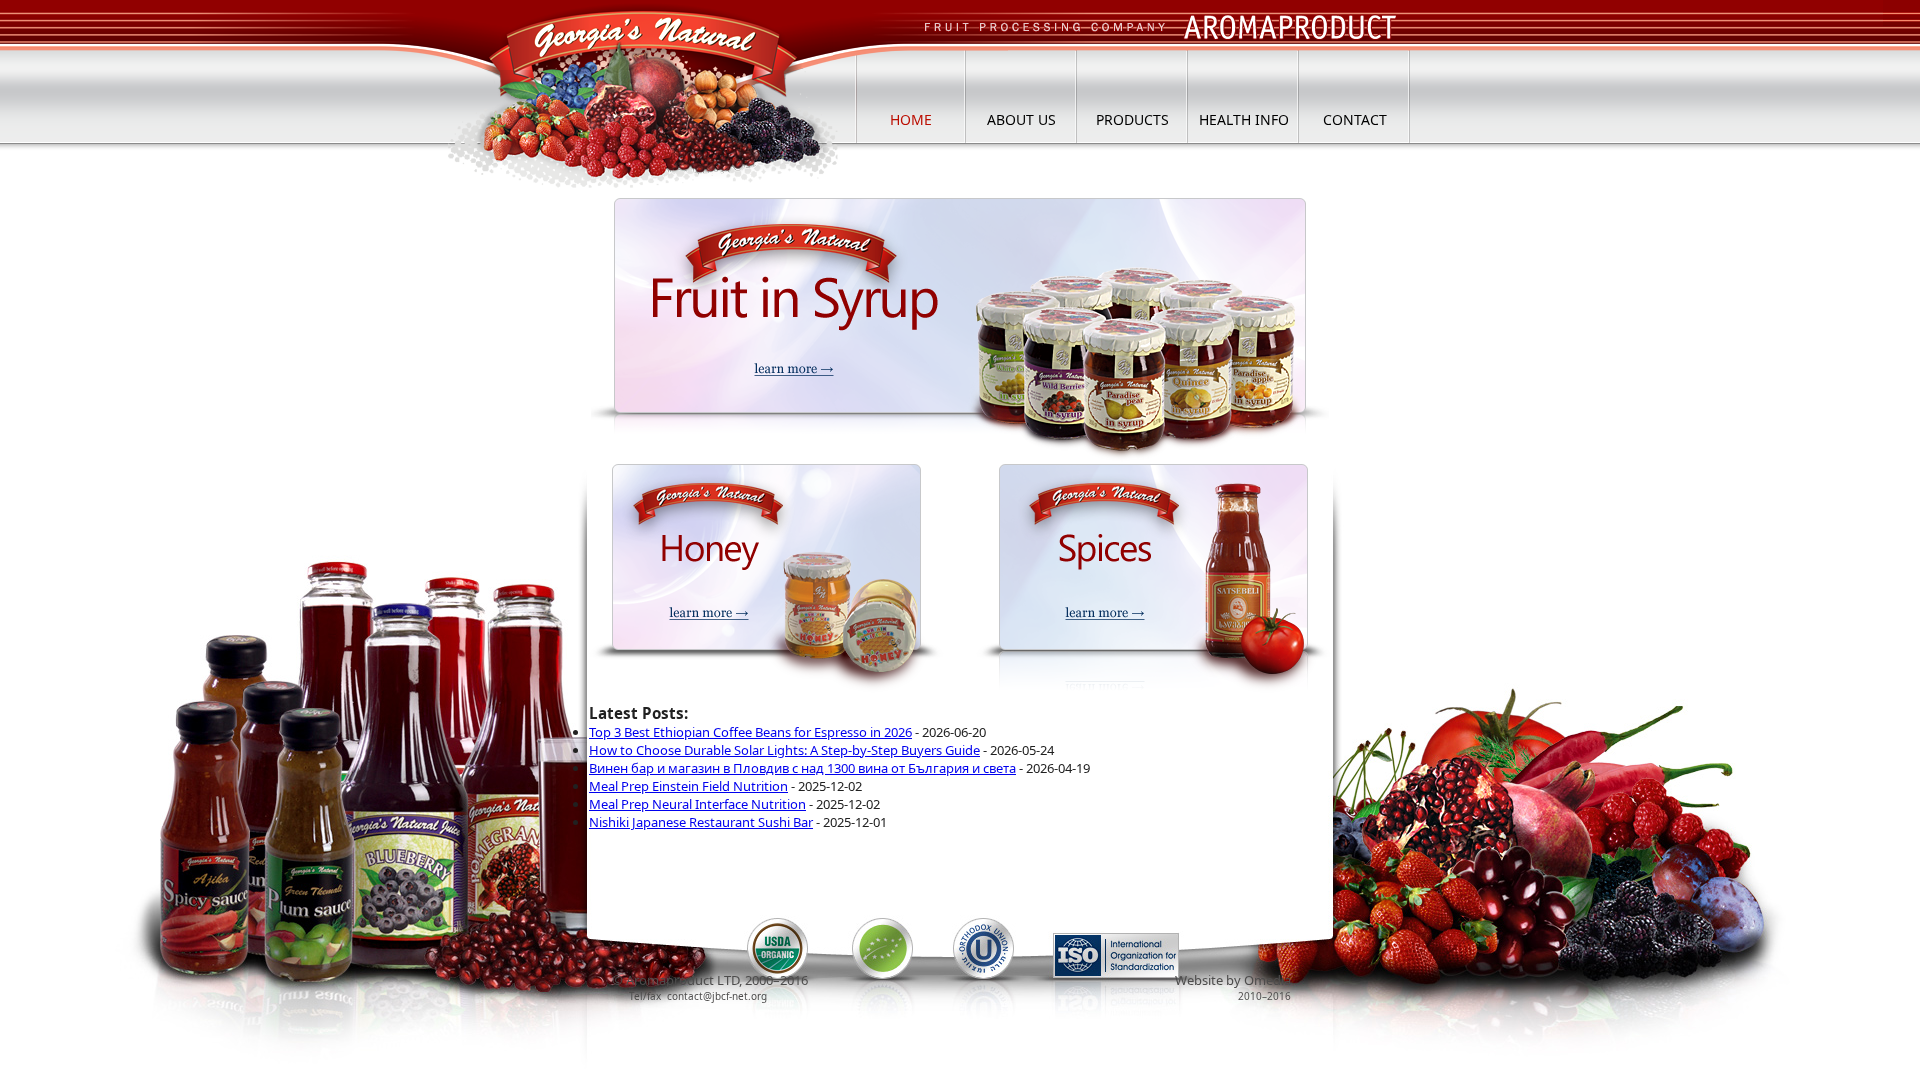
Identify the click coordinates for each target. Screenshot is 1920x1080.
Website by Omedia (1233, 980)
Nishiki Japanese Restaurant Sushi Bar (701, 822)
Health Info (1244, 119)
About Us (1021, 119)
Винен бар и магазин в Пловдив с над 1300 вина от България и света (802, 768)
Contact (1355, 119)
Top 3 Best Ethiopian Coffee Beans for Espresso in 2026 (750, 732)
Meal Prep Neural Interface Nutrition (697, 804)
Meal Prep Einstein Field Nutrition (688, 786)
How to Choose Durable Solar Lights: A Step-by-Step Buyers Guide (784, 750)
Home (911, 119)
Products (1132, 119)
